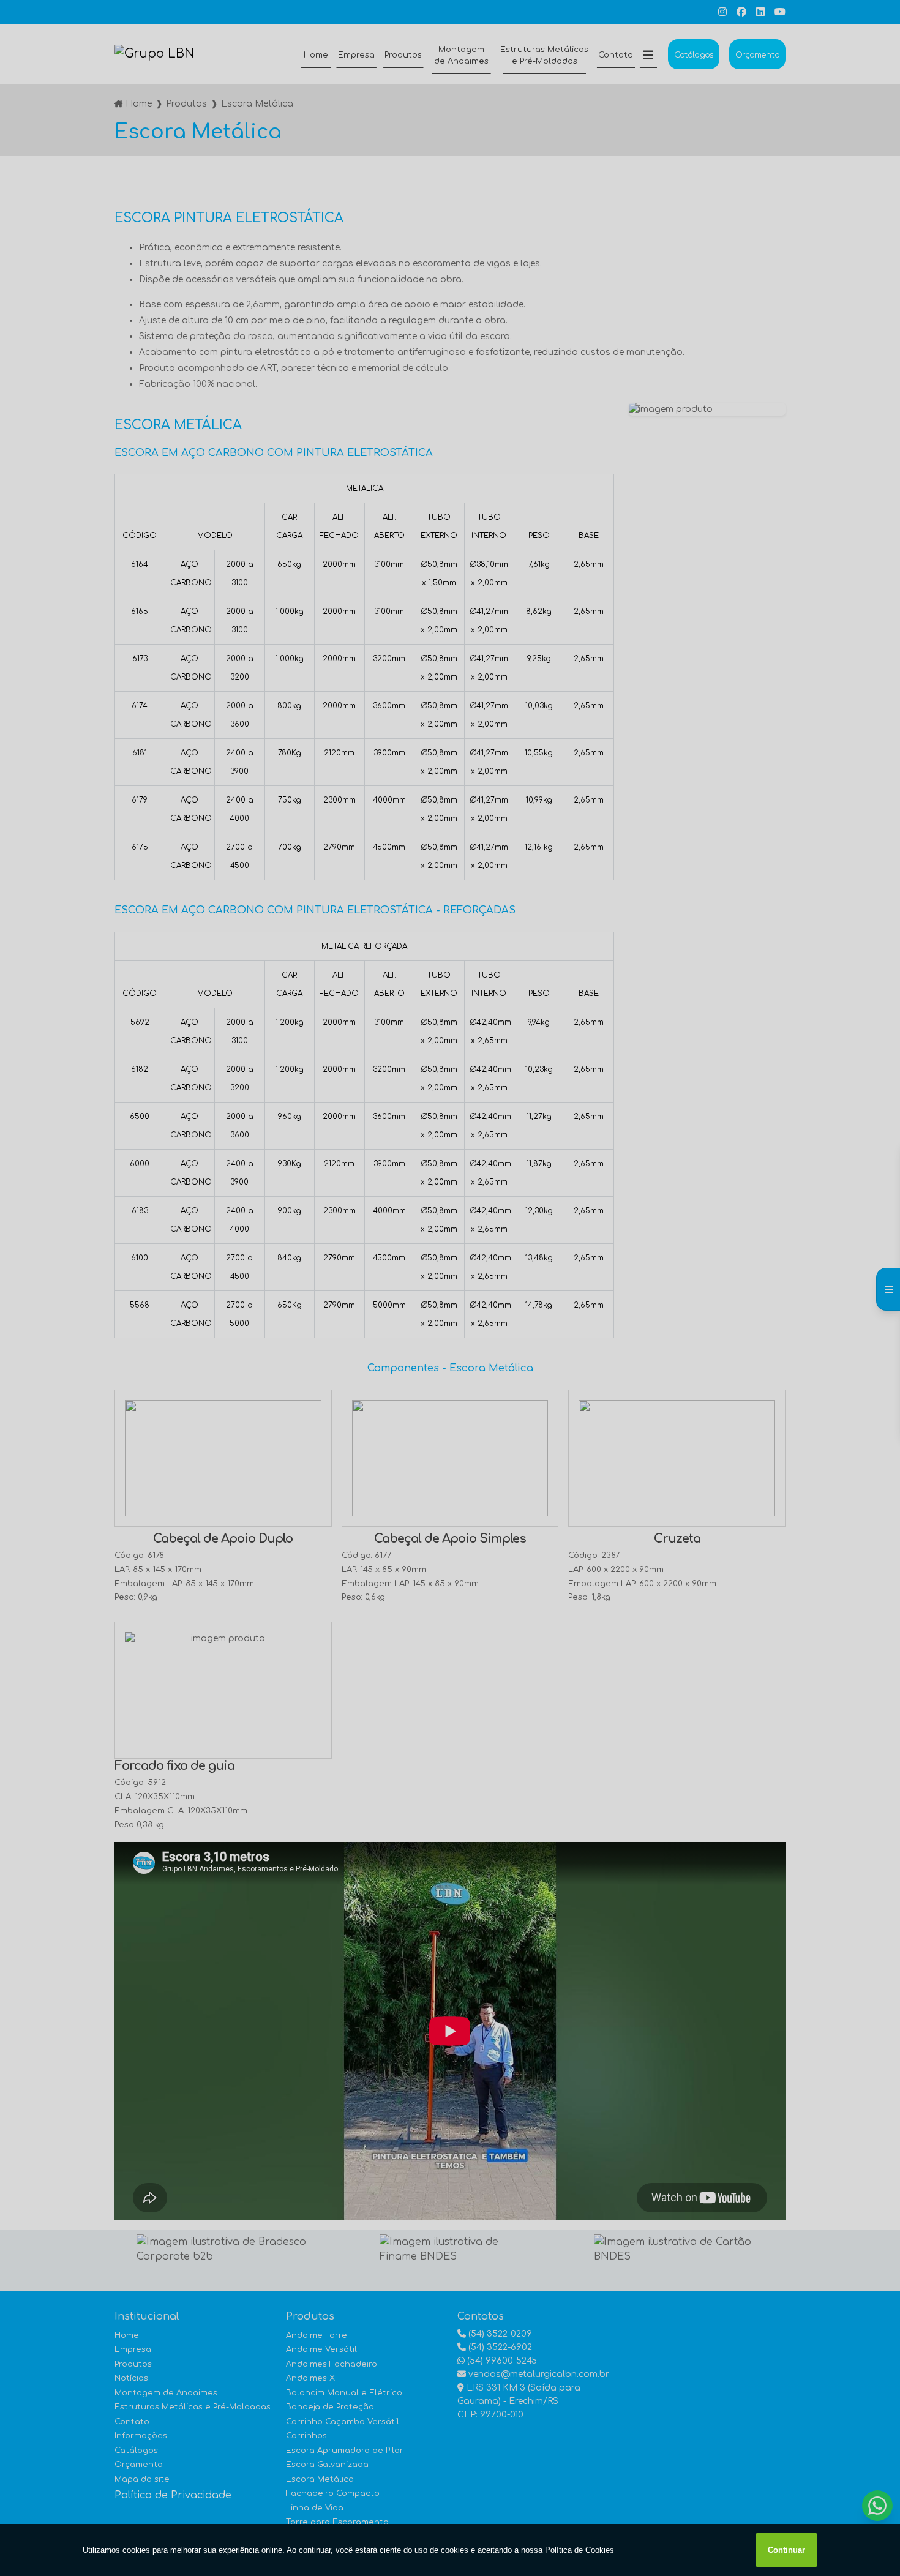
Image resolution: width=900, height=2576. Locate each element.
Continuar (786, 2550)
